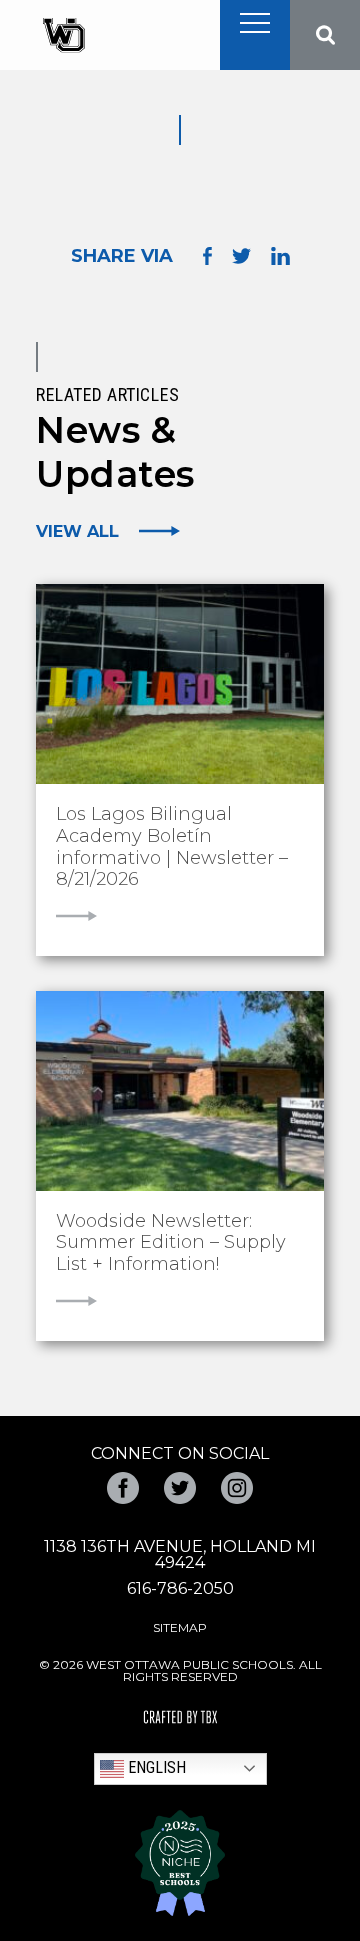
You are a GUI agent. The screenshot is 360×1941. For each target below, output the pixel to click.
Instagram (237, 1488)
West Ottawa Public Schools (63, 35)
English (155, 1767)
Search (325, 35)
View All (77, 531)
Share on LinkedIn (280, 256)
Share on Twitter (241, 256)
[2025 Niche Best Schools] (180, 1863)
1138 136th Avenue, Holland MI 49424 (180, 1554)
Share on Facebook (207, 256)
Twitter (180, 1488)
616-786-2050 (180, 1588)
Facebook (123, 1488)
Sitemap (180, 1627)
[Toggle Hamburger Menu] (255, 23)
